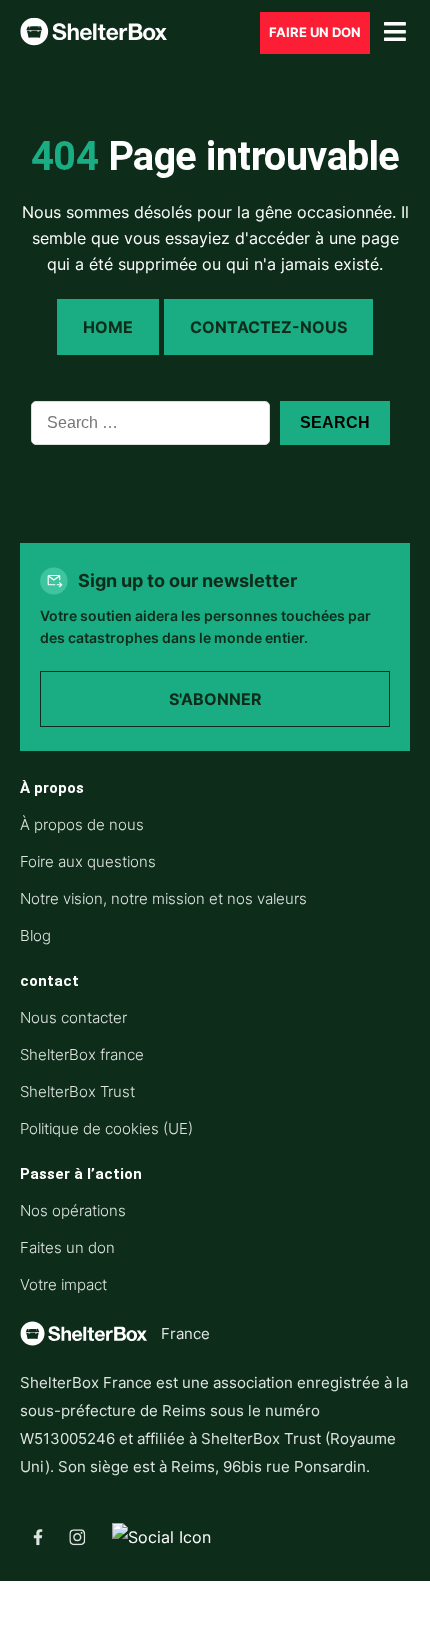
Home (108, 327)
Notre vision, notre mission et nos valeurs (163, 898)
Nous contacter (73, 1017)
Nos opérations (73, 1210)
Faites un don (67, 1247)
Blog (35, 935)
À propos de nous (82, 824)
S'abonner (215, 699)
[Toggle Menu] (395, 32)
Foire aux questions (88, 861)
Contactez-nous (268, 327)
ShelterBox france (82, 1054)
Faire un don (315, 32)
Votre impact (63, 1284)
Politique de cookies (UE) (106, 1128)
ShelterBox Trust (77, 1091)
